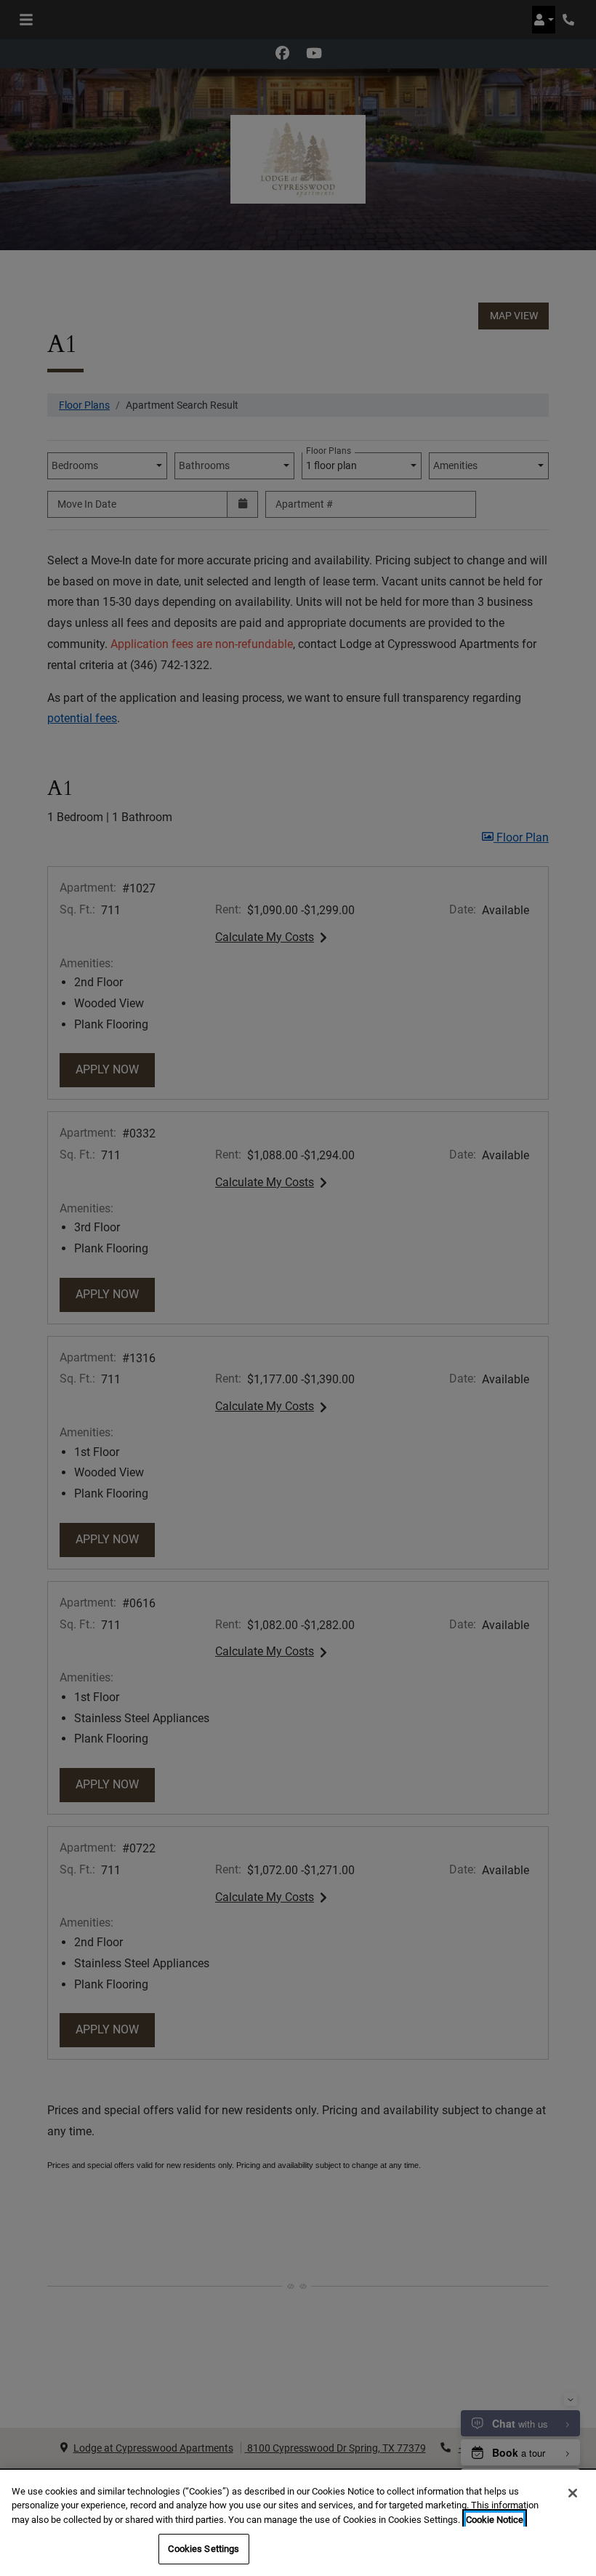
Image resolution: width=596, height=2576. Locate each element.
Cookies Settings (204, 2549)
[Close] (573, 2493)
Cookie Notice (495, 2520)
